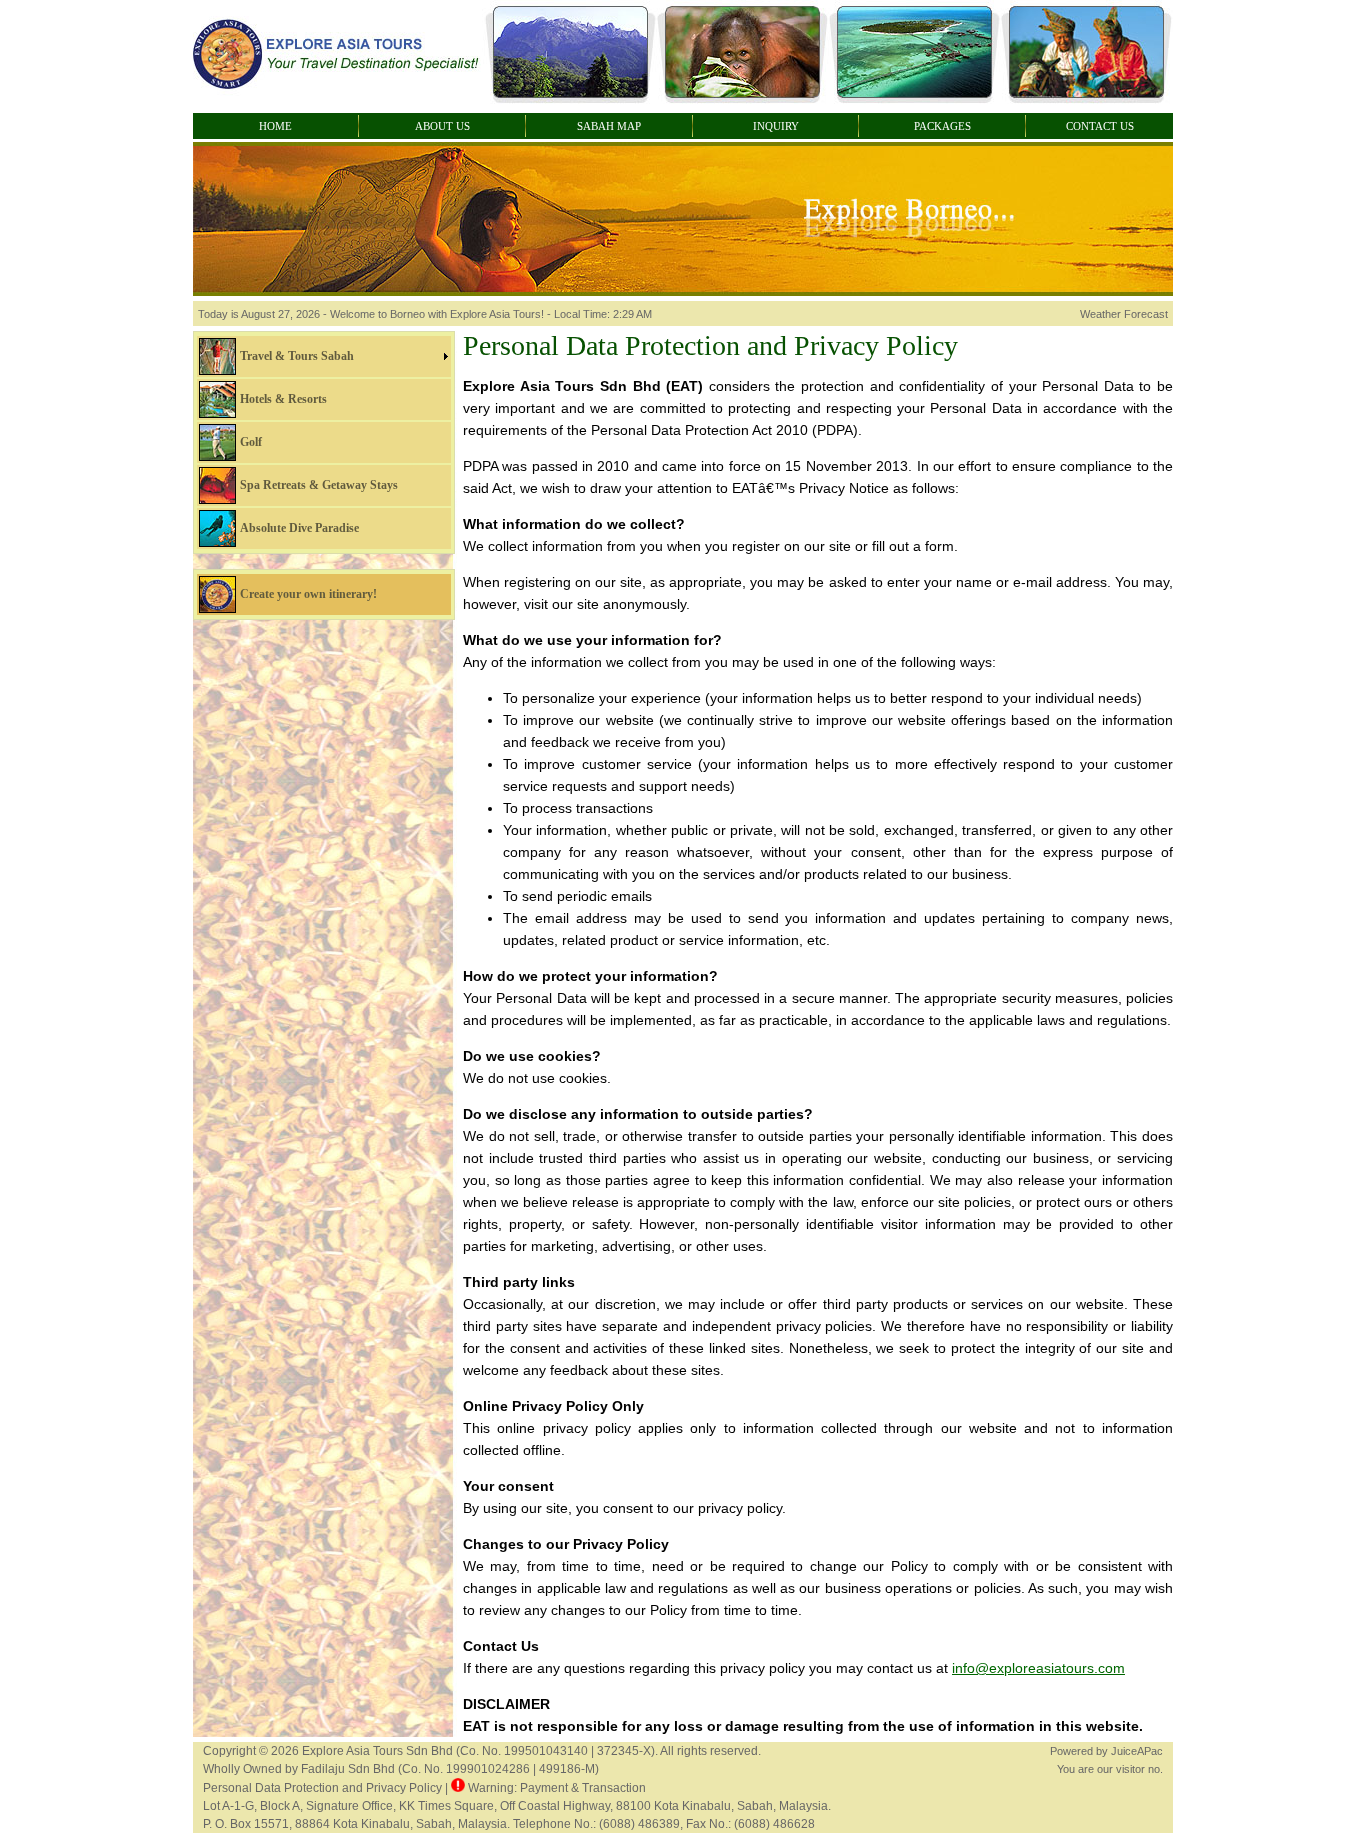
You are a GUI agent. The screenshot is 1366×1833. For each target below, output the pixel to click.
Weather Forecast (1124, 314)
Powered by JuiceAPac (1106, 1751)
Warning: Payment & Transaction (555, 1788)
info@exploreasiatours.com (1038, 1668)
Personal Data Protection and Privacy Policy (322, 1788)
